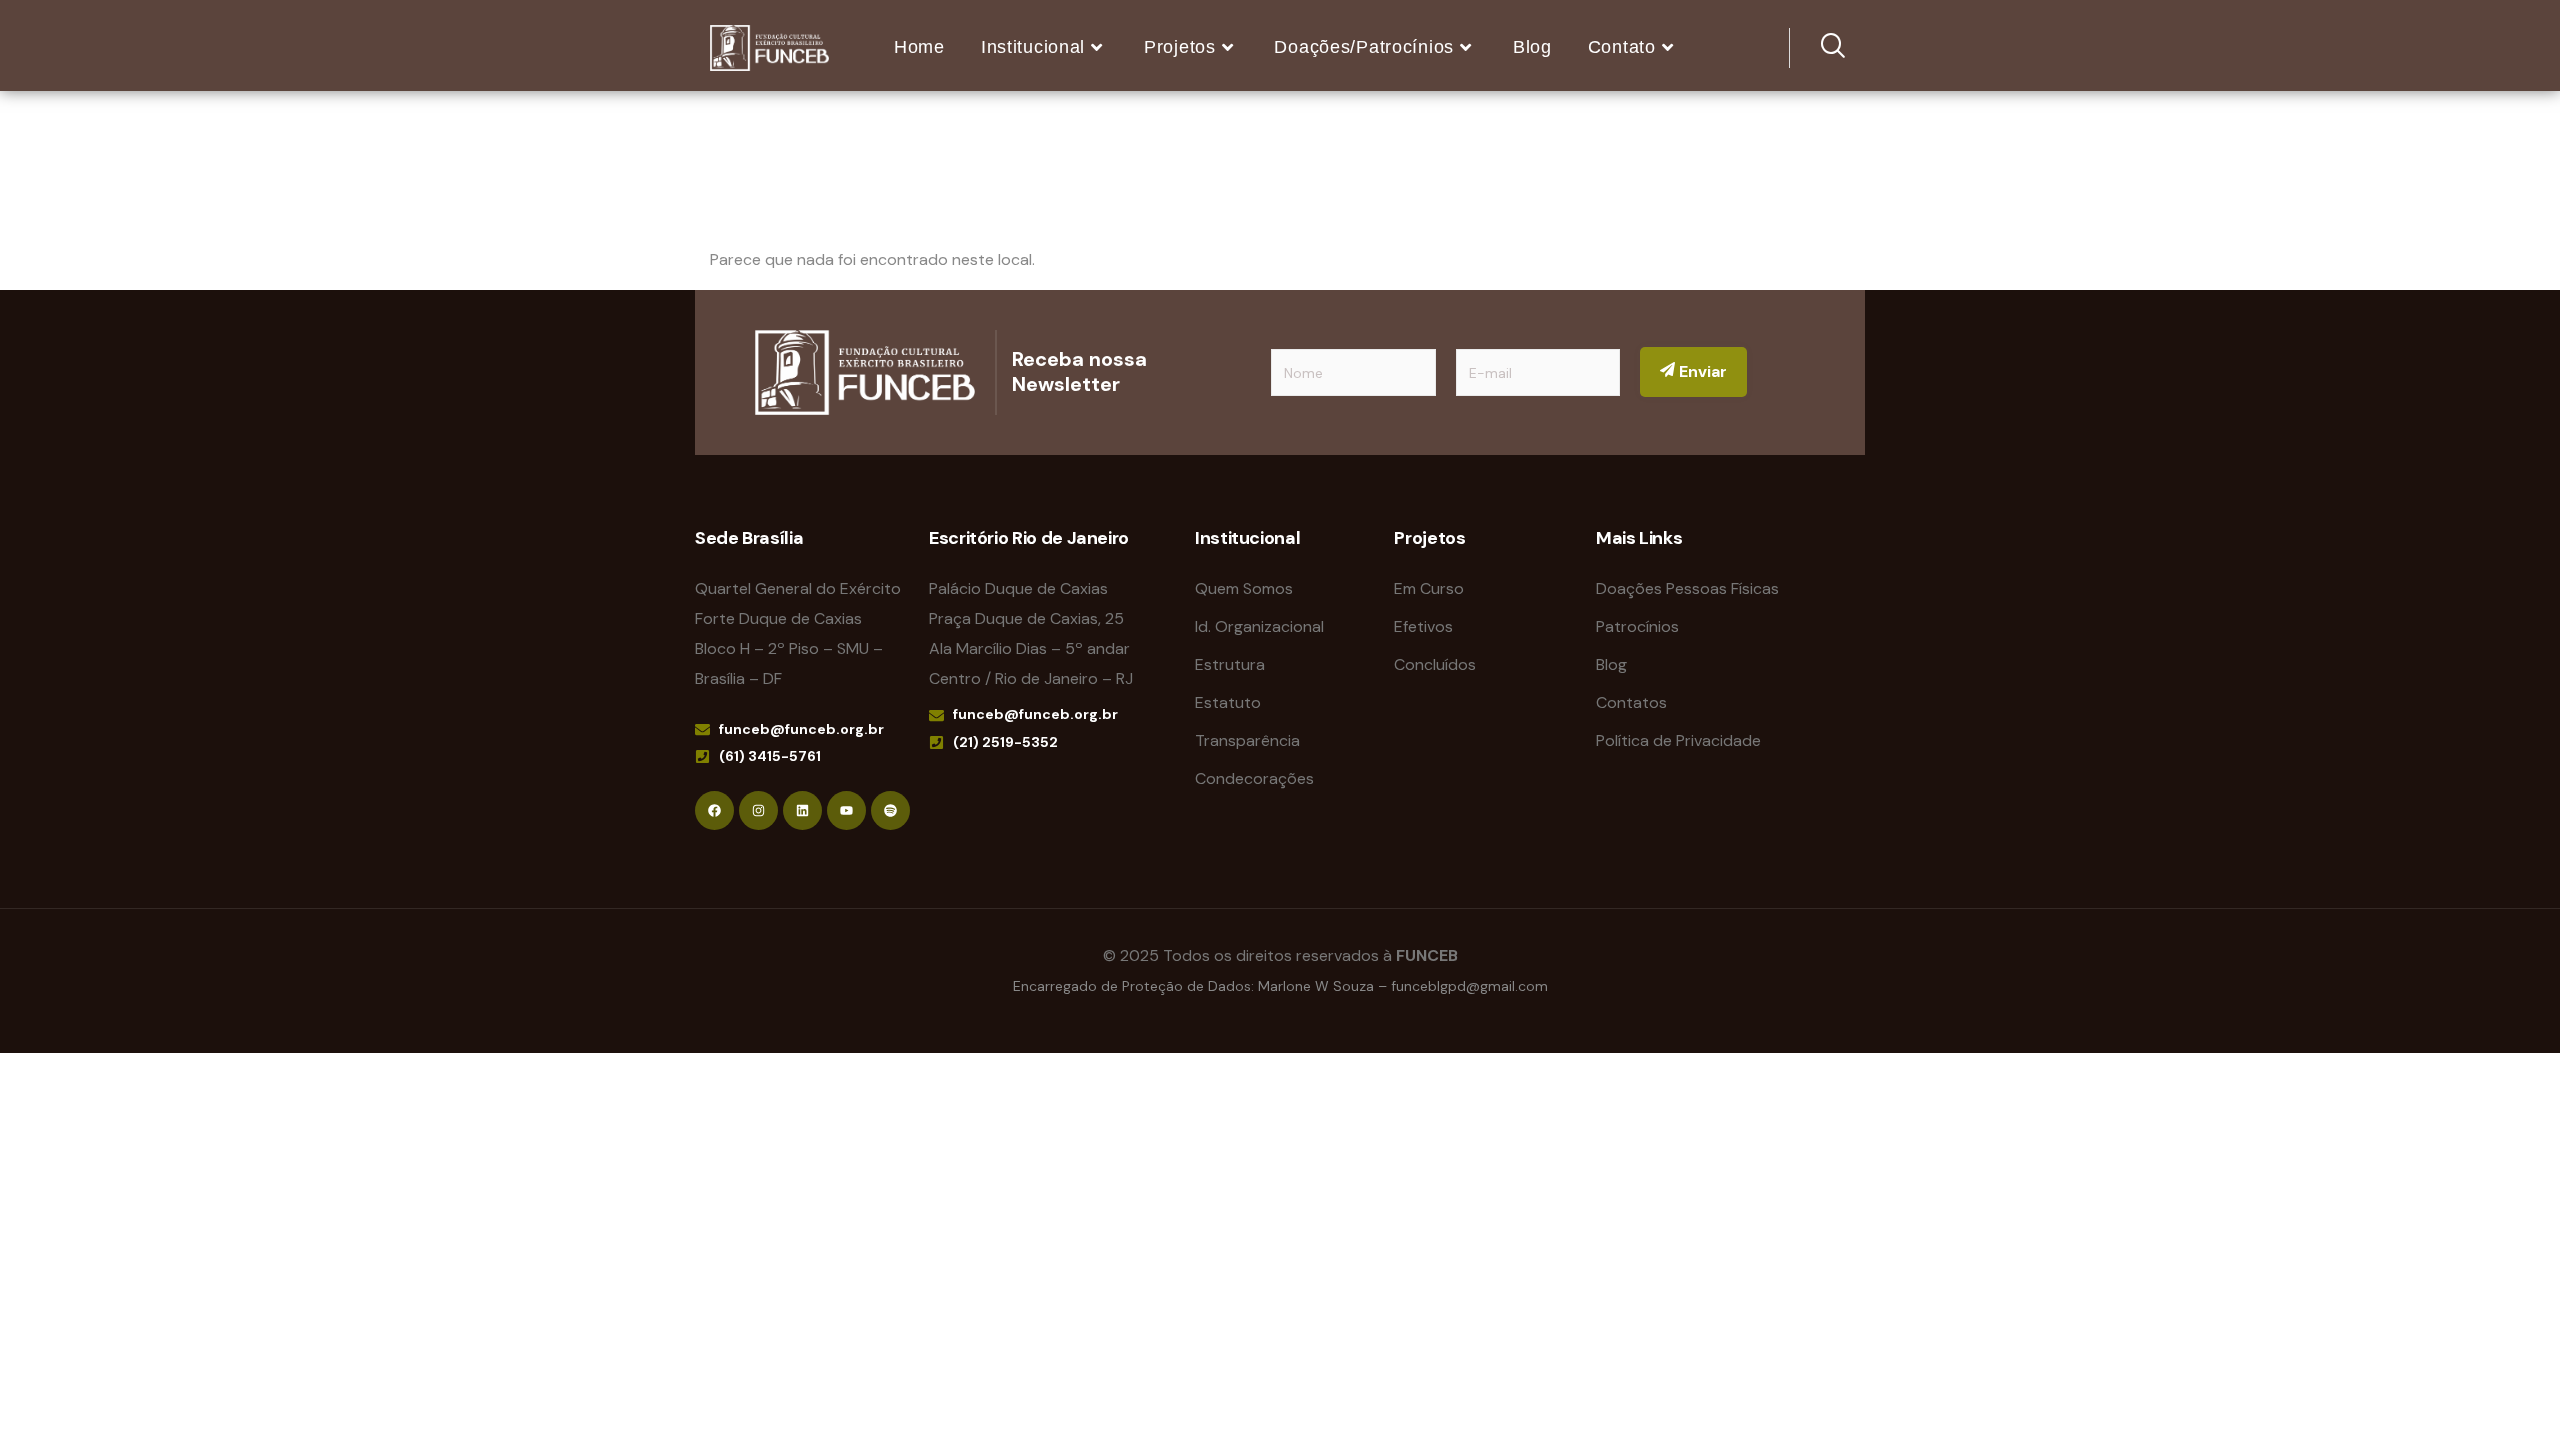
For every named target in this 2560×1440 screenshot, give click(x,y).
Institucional (1033, 47)
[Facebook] (714, 810)
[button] (1819, 48)
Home (919, 47)
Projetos (1180, 47)
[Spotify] (890, 810)
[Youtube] (846, 810)
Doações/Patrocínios (1364, 47)
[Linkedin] (802, 810)
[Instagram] (758, 810)
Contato (1622, 47)
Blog (1532, 47)
